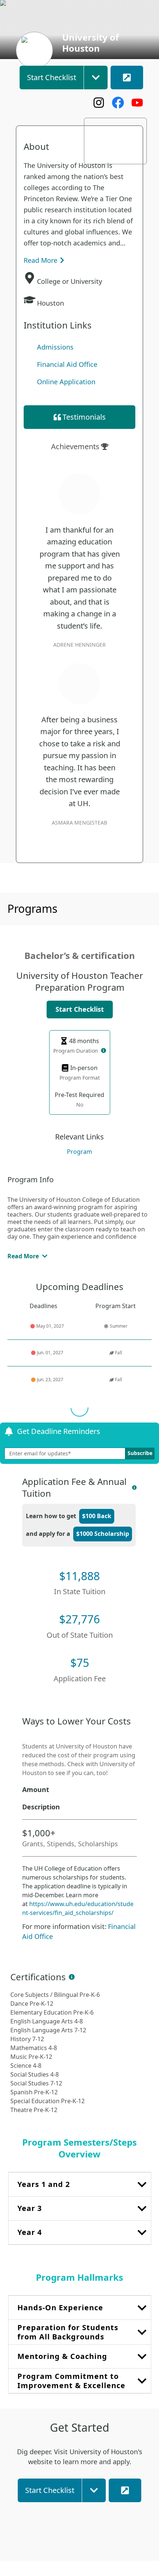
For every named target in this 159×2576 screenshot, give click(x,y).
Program (79, 1152)
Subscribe (140, 1453)
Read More (40, 260)
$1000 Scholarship (103, 1534)
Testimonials (84, 417)
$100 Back (97, 1516)
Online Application (66, 382)
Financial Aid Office (67, 364)
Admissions (55, 347)
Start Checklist (80, 1009)
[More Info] (104, 1050)
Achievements (75, 446)
